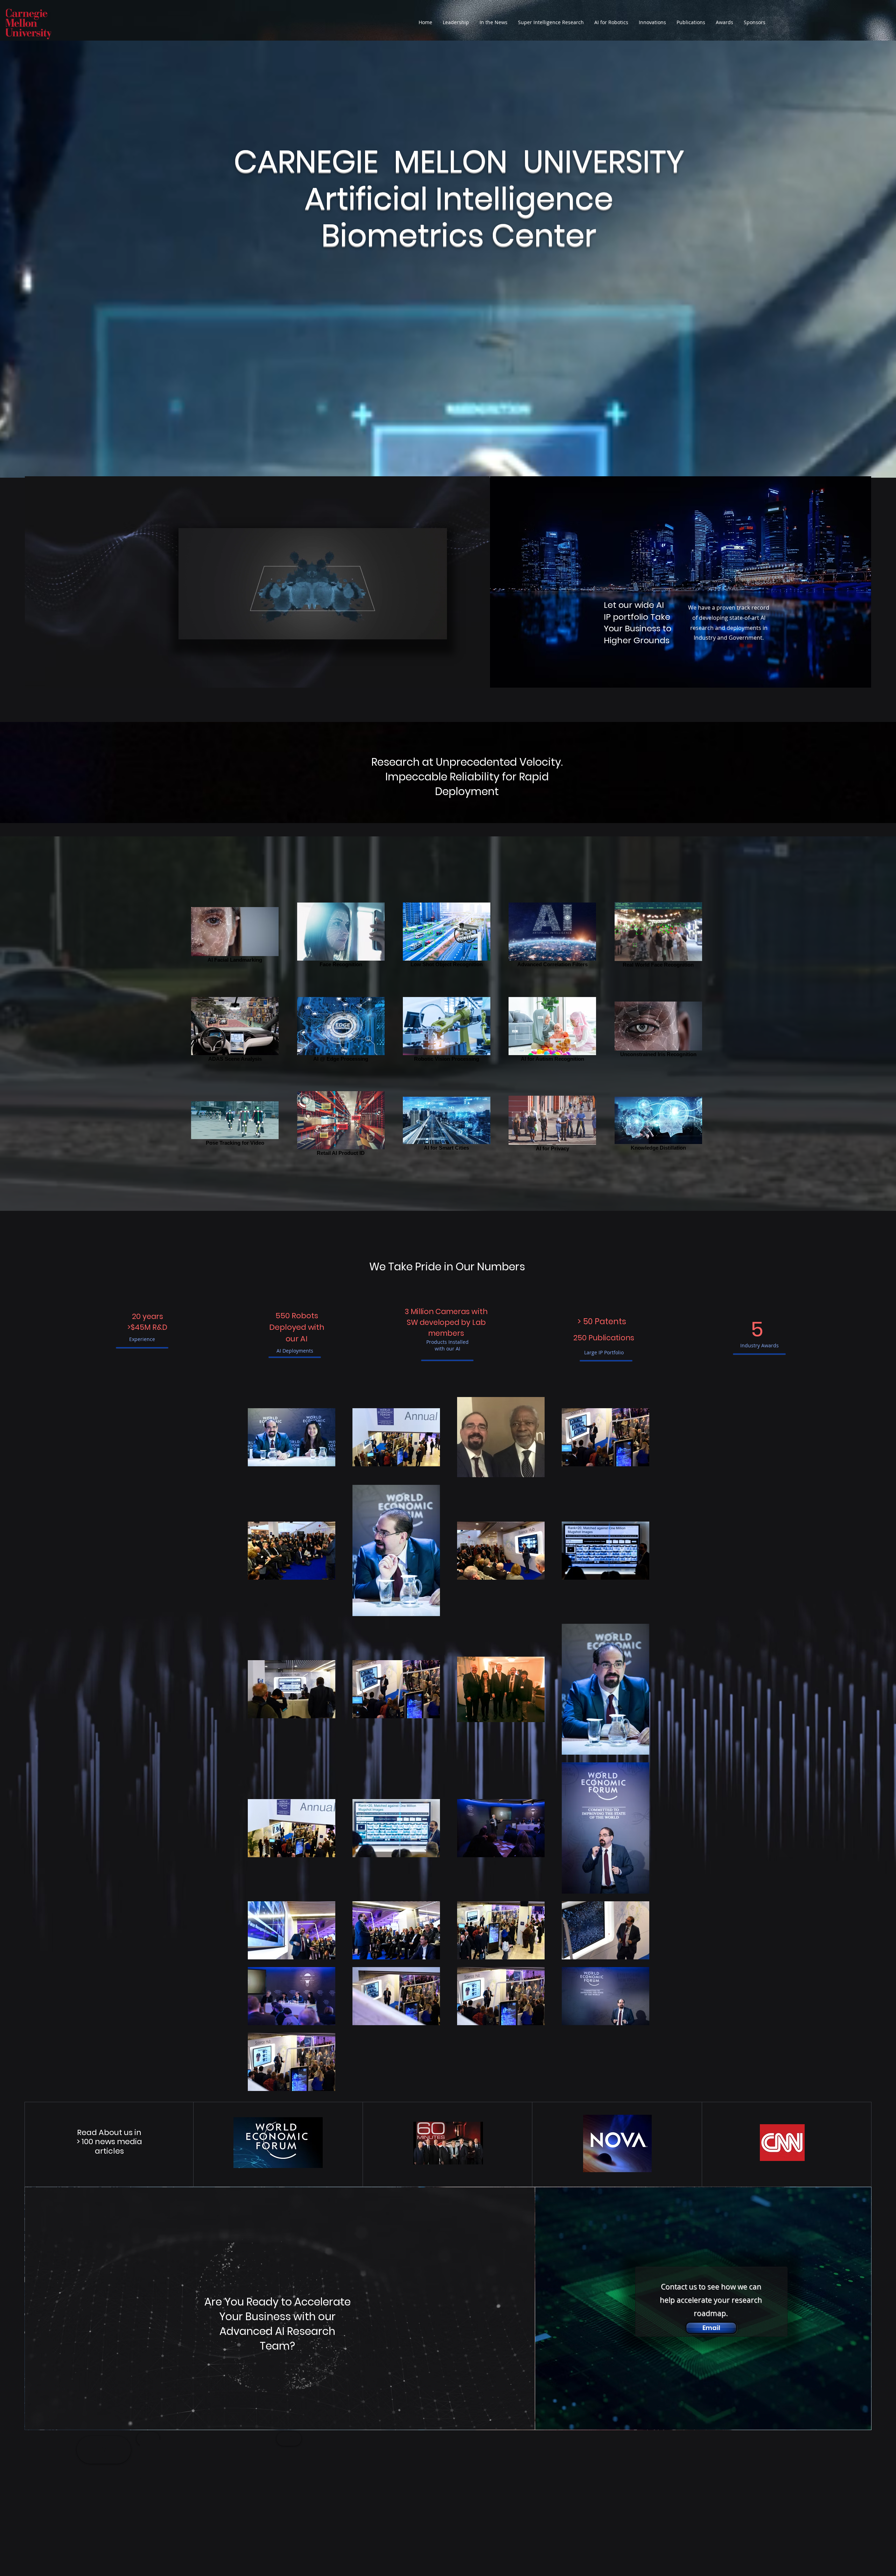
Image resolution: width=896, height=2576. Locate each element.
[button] (652, 22)
